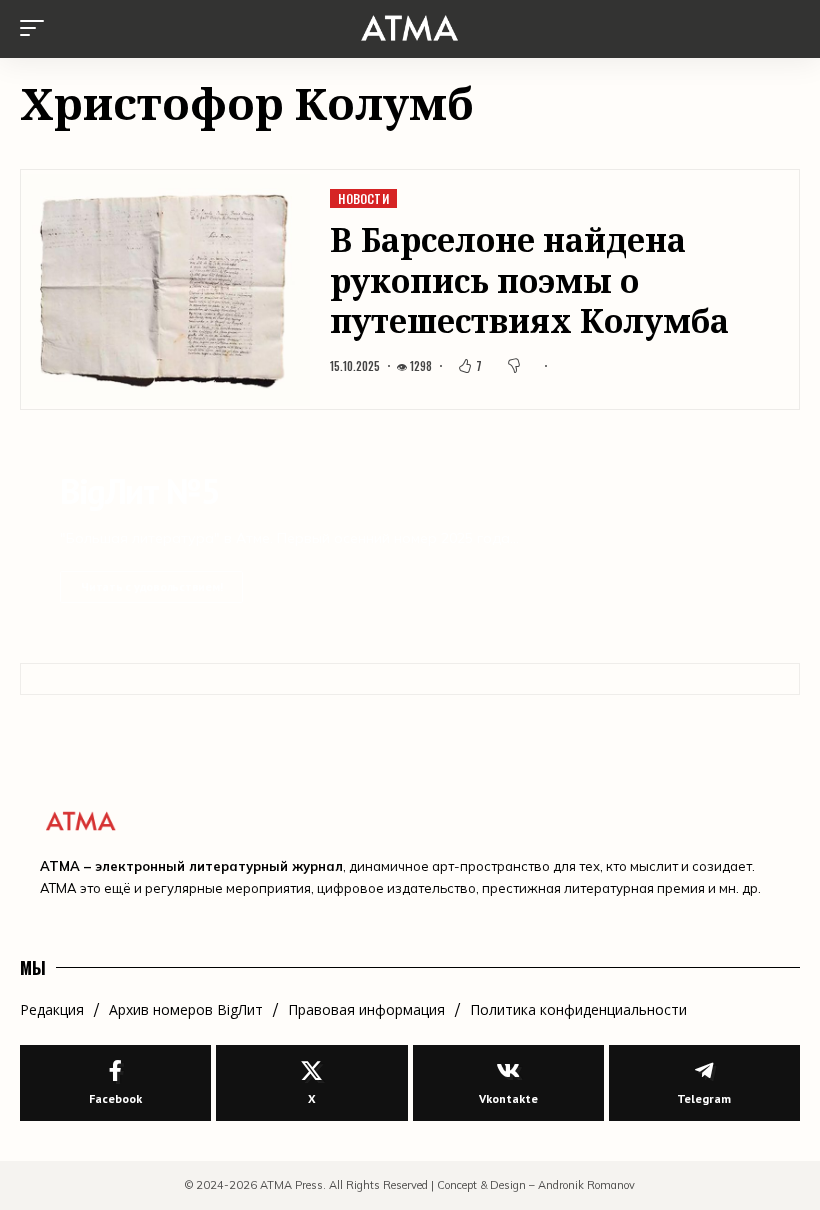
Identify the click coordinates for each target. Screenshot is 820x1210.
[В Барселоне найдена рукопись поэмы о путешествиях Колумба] (165, 290)
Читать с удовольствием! (151, 586)
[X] (311, 1083)
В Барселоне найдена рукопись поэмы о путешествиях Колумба (529, 280)
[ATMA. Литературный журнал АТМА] (409, 28)
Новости (363, 198)
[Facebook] (115, 1083)
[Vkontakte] (508, 1083)
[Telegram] (704, 1083)
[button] (37, 28)
